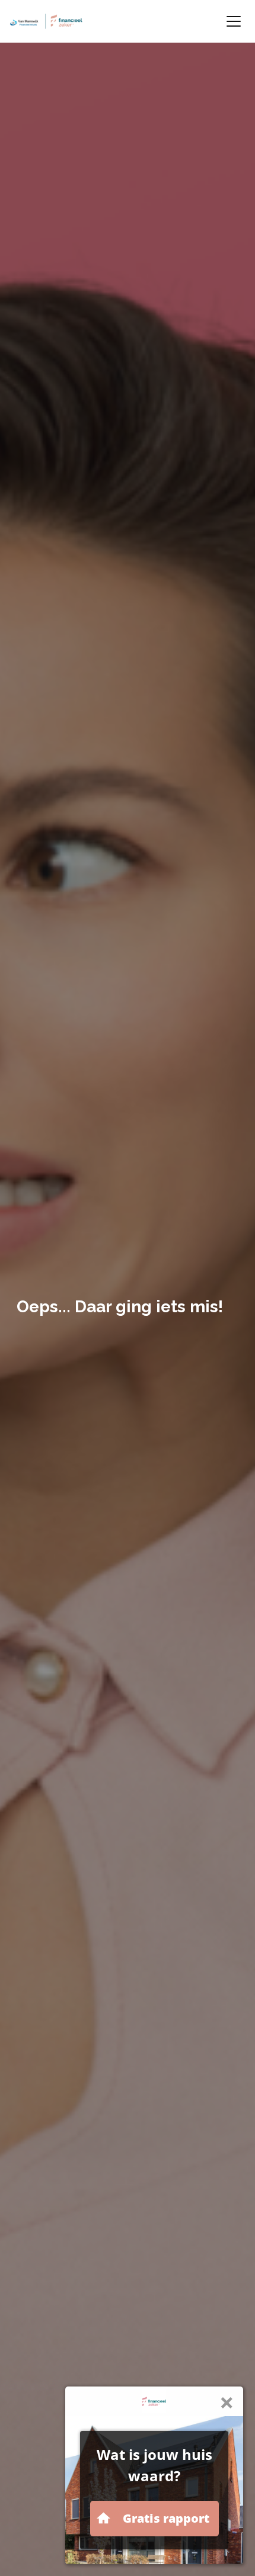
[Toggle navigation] (234, 21)
